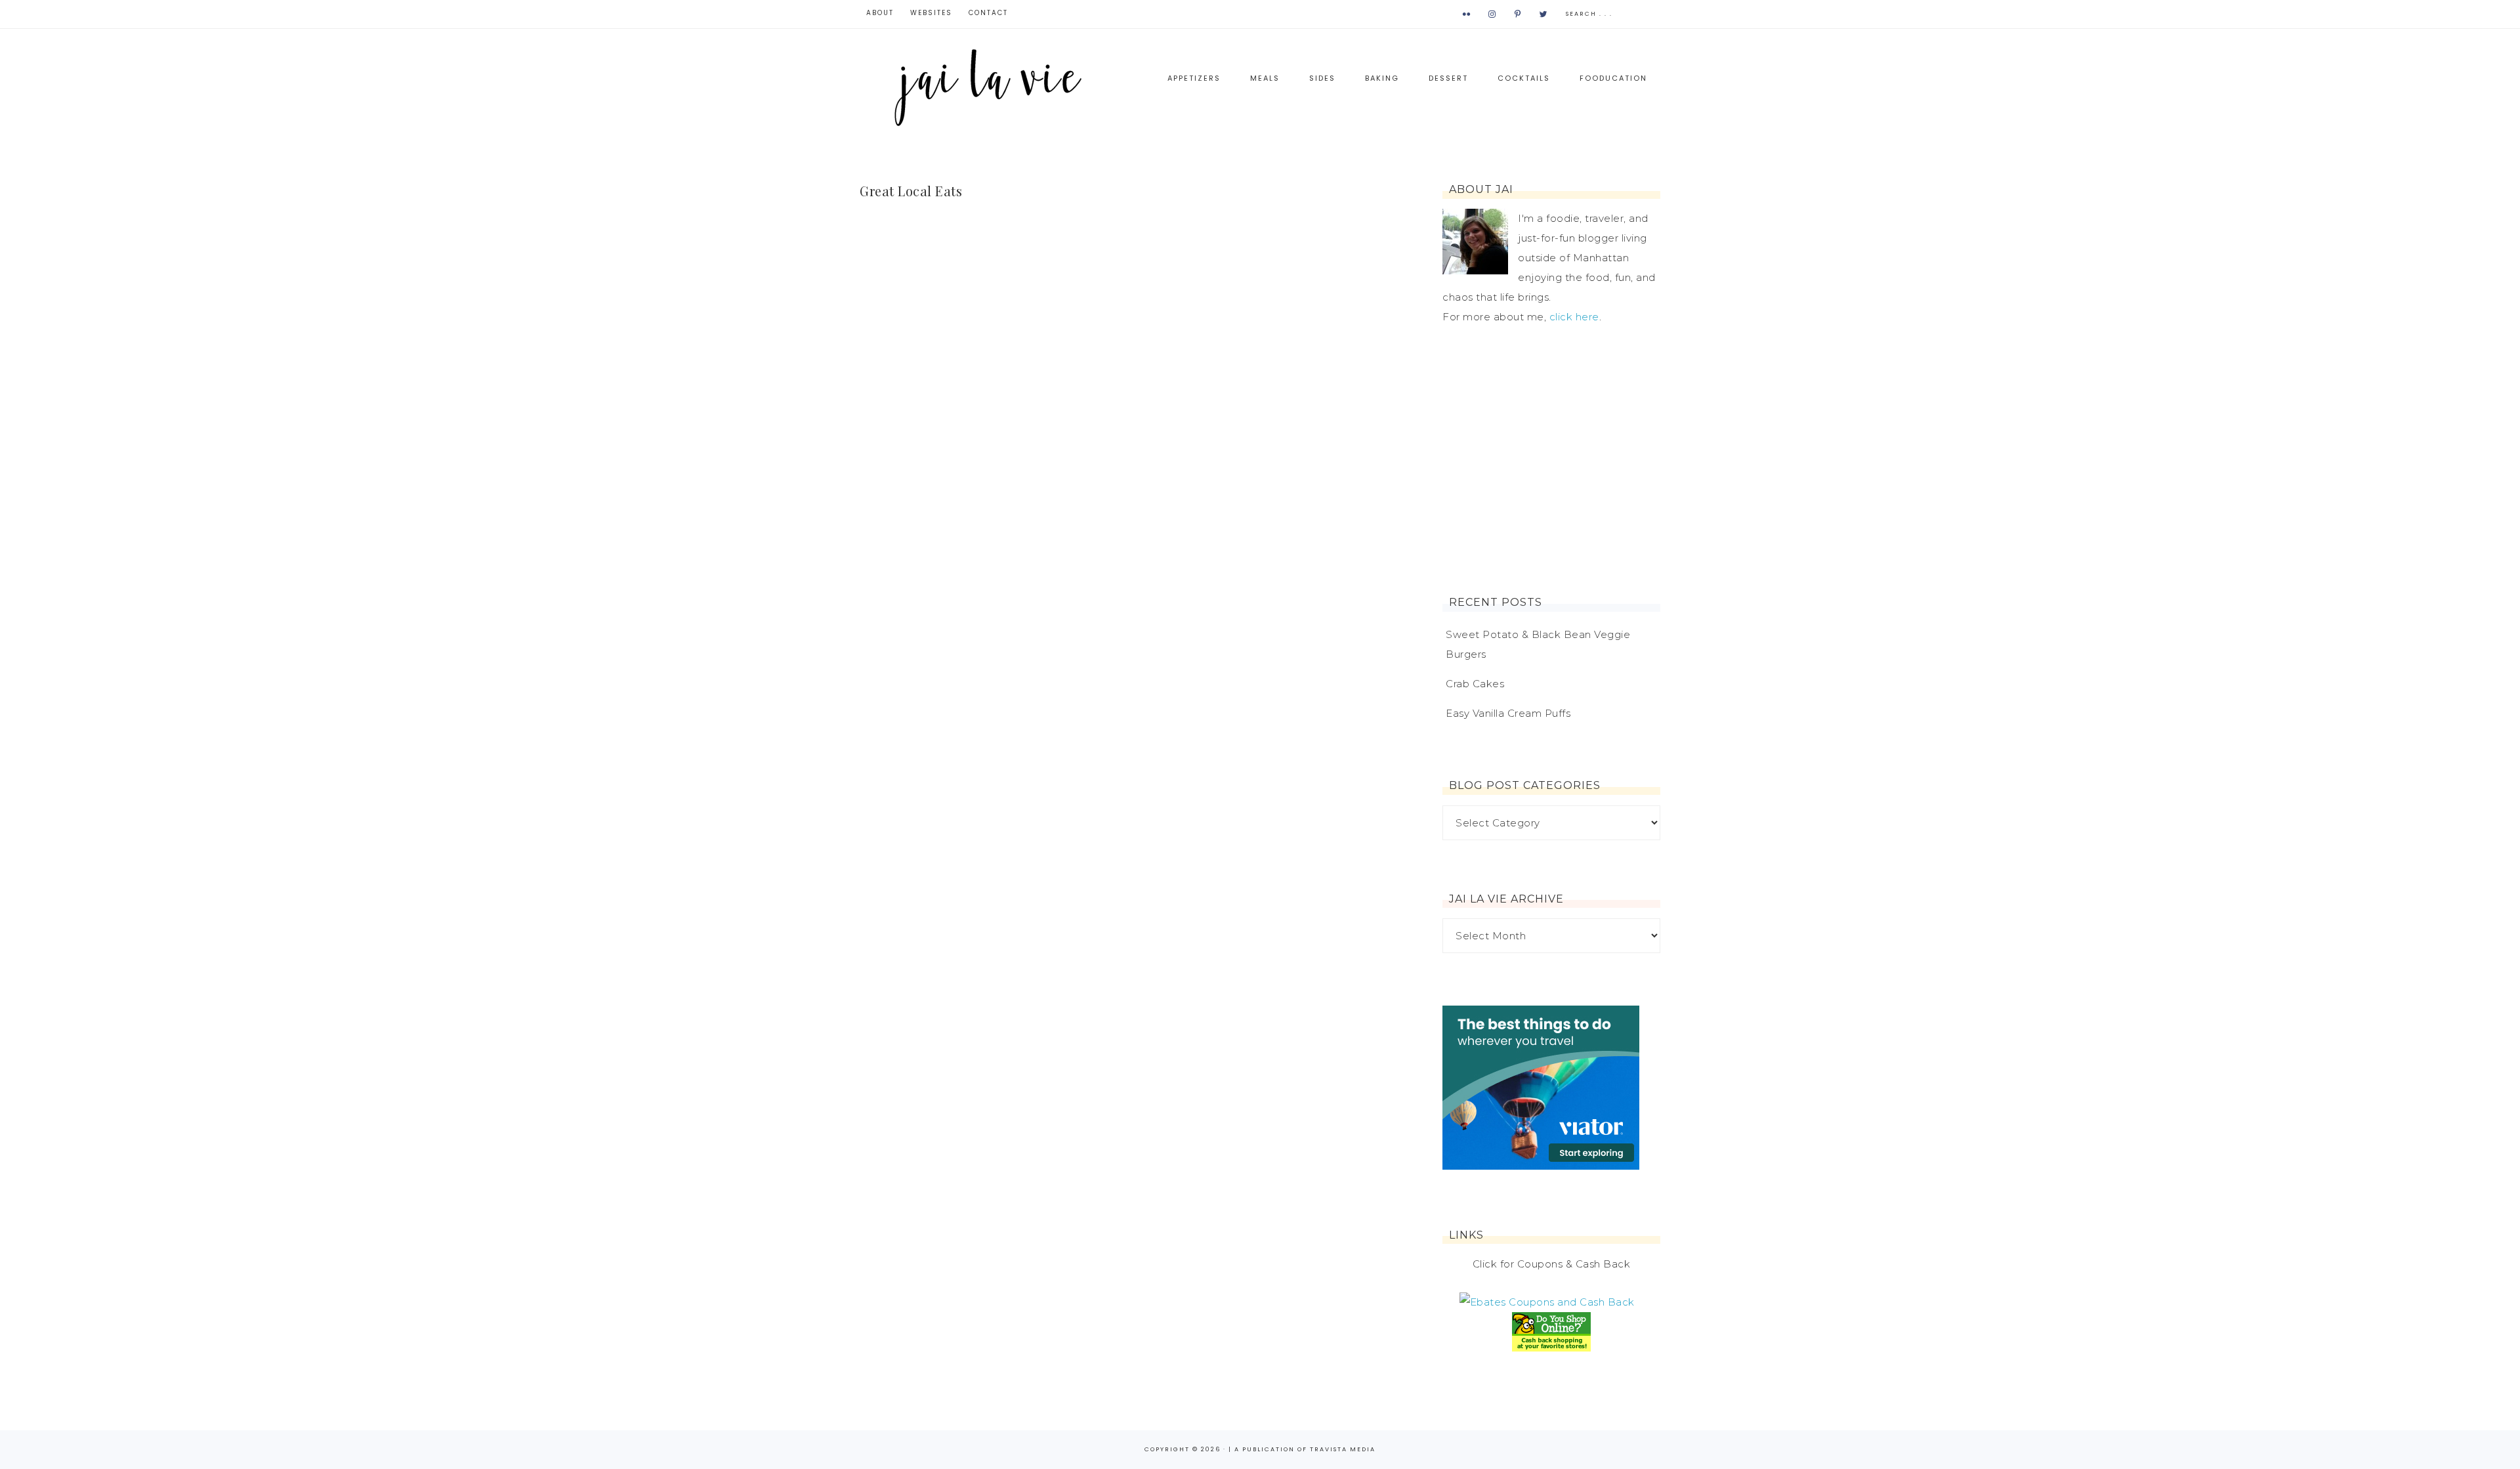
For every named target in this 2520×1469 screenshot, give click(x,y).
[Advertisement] (1551, 461)
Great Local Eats (911, 191)
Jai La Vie (991, 86)
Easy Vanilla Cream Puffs (1508, 713)
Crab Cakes (1475, 684)
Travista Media (1343, 1449)
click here (1574, 317)
